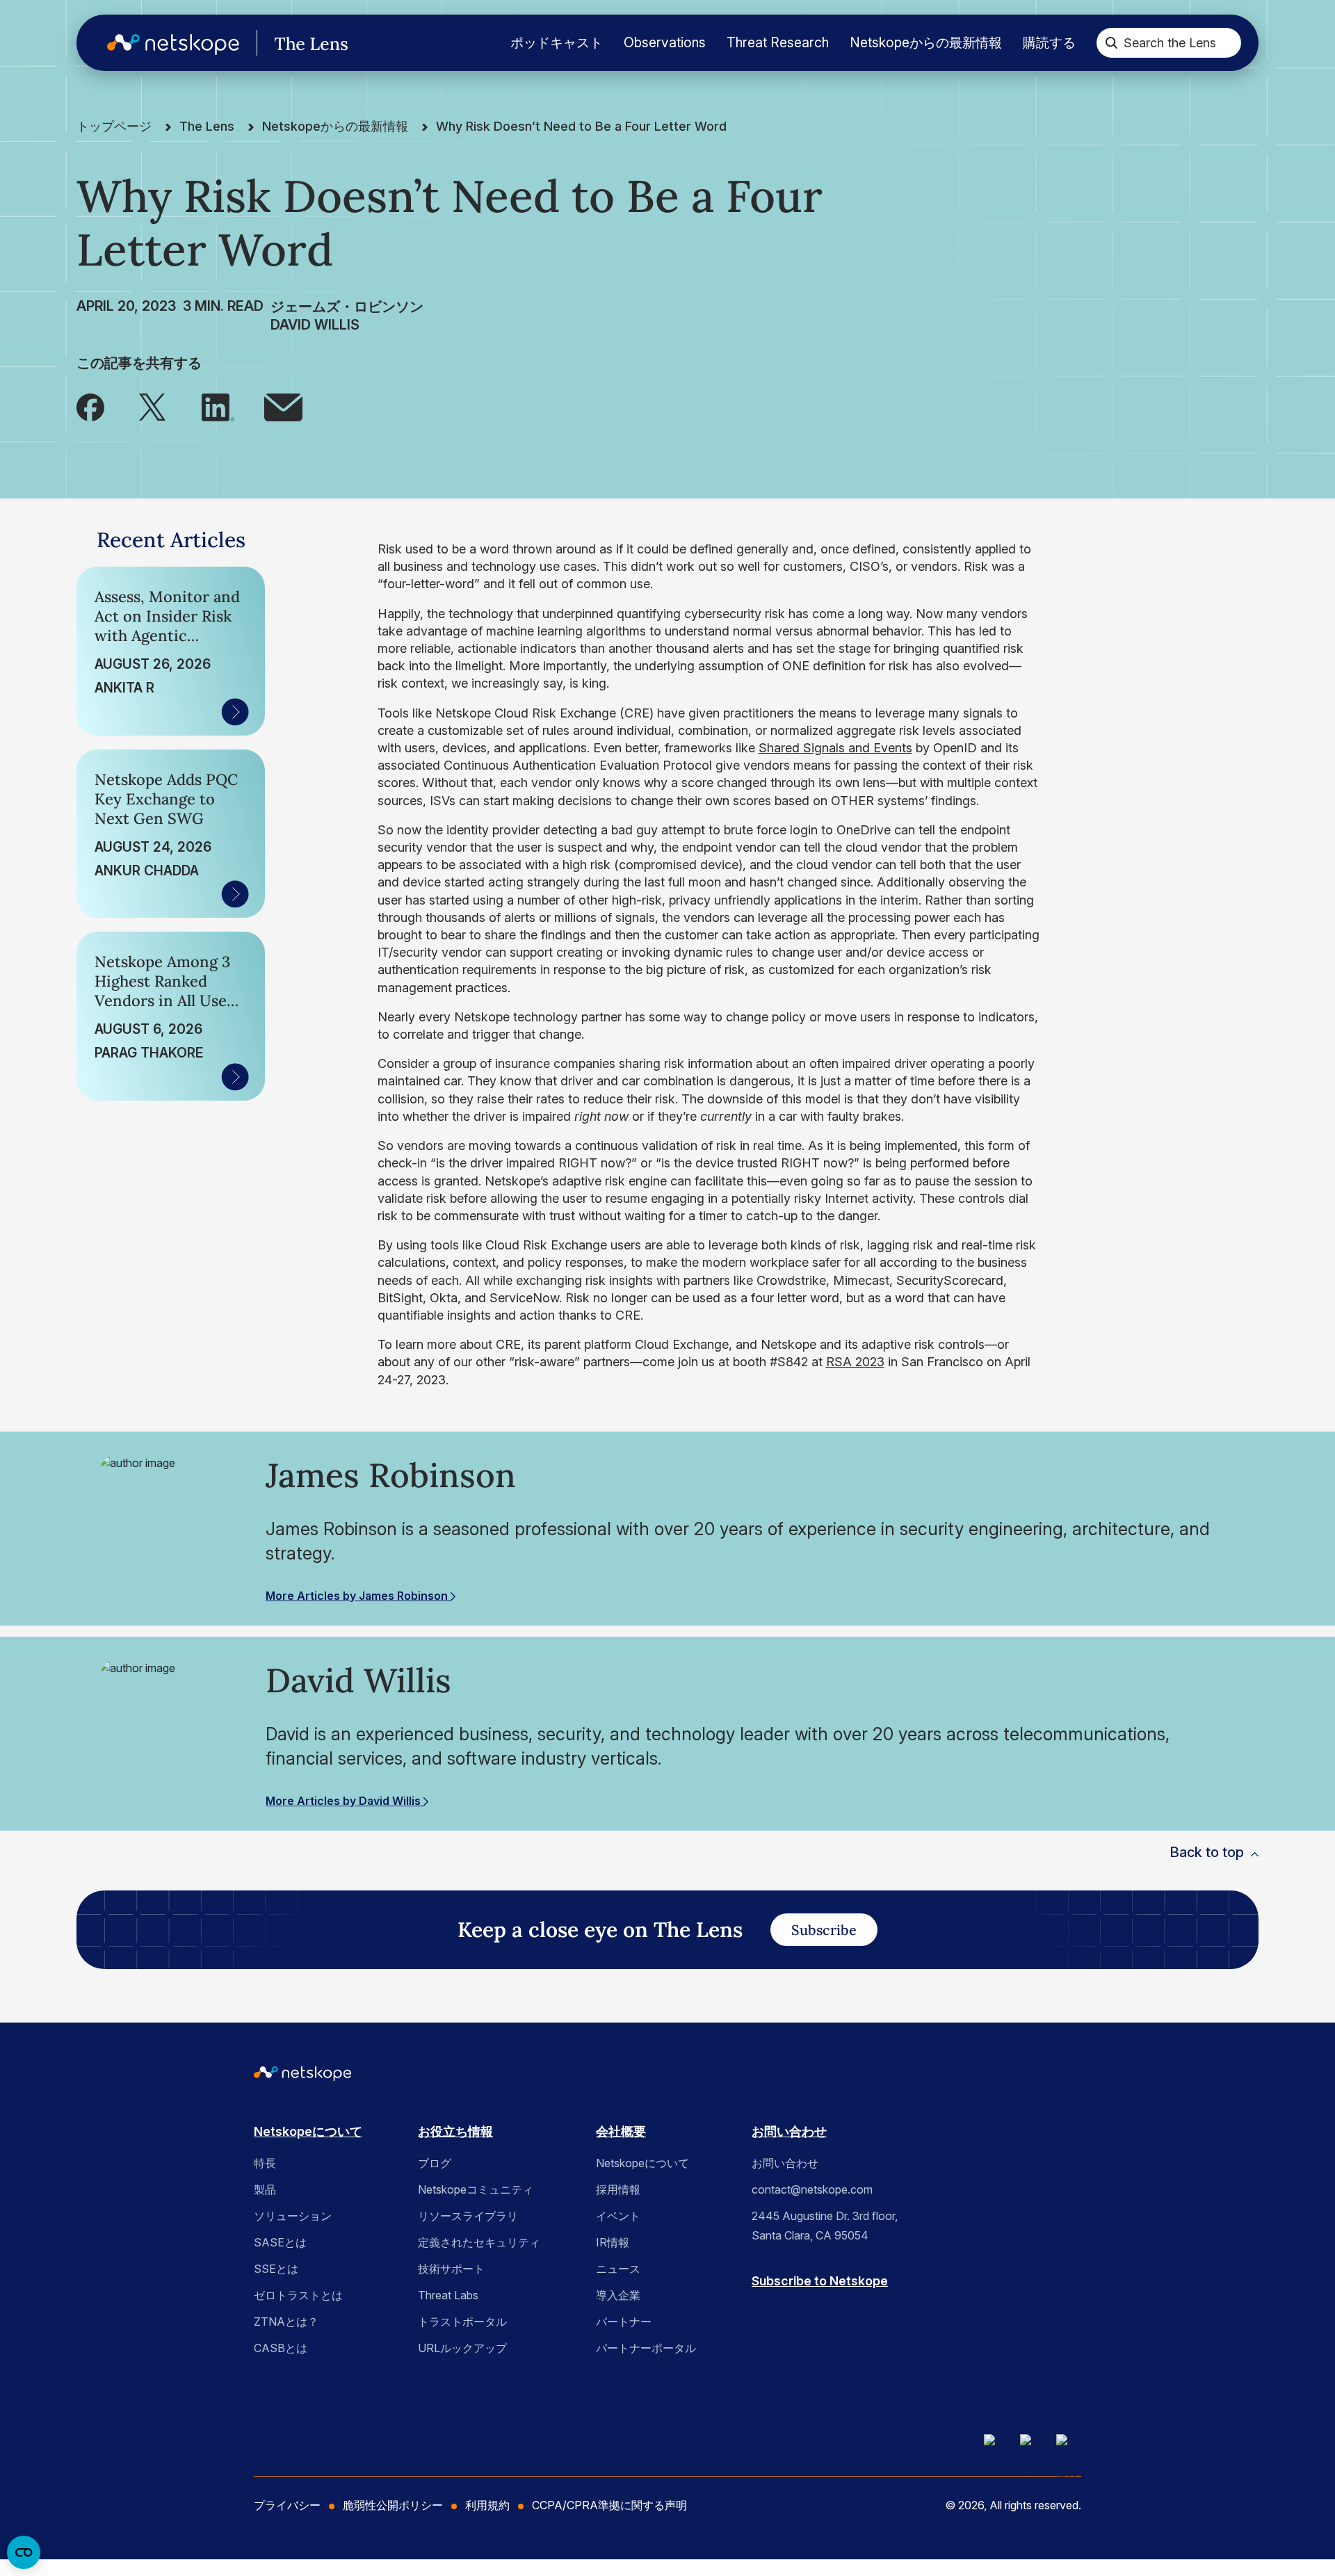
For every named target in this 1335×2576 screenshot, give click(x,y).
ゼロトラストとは (298, 2295)
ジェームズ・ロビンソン (347, 307)
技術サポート (451, 2269)
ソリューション (293, 2216)
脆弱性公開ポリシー (393, 2505)
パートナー (624, 2322)
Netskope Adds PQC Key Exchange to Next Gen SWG (166, 799)
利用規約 (487, 2505)
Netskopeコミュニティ (476, 2189)
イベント (618, 2216)
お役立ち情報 (455, 2131)
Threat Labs (448, 2295)
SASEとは (280, 2242)
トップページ (114, 126)
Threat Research (778, 42)
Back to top (1207, 1852)
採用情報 (618, 2189)
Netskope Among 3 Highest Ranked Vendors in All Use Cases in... (162, 981)
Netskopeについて (308, 2131)
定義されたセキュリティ (479, 2242)
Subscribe (824, 1930)
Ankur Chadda (147, 870)
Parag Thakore (149, 1053)
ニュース (618, 2269)
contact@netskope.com (812, 2189)
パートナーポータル (646, 2348)
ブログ (435, 2163)
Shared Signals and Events (835, 748)
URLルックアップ (462, 2348)
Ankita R (124, 688)
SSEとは (276, 2269)
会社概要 (621, 2131)
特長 (265, 2163)
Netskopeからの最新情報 (926, 42)
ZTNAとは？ (286, 2322)
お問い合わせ (789, 2131)
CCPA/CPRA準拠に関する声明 (609, 2505)
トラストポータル (462, 2322)
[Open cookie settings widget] (24, 2552)
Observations (665, 42)
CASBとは (281, 2348)
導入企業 (618, 2295)
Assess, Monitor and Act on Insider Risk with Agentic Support (167, 616)
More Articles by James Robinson (358, 1596)
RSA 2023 (855, 1362)
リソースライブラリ (468, 2216)
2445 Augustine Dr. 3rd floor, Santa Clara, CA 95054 (825, 2226)
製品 (265, 2189)
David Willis (315, 325)
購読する (1049, 42)
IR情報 (613, 2242)
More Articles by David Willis (345, 1801)
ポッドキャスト (557, 42)
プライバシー (287, 2505)
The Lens (207, 126)
